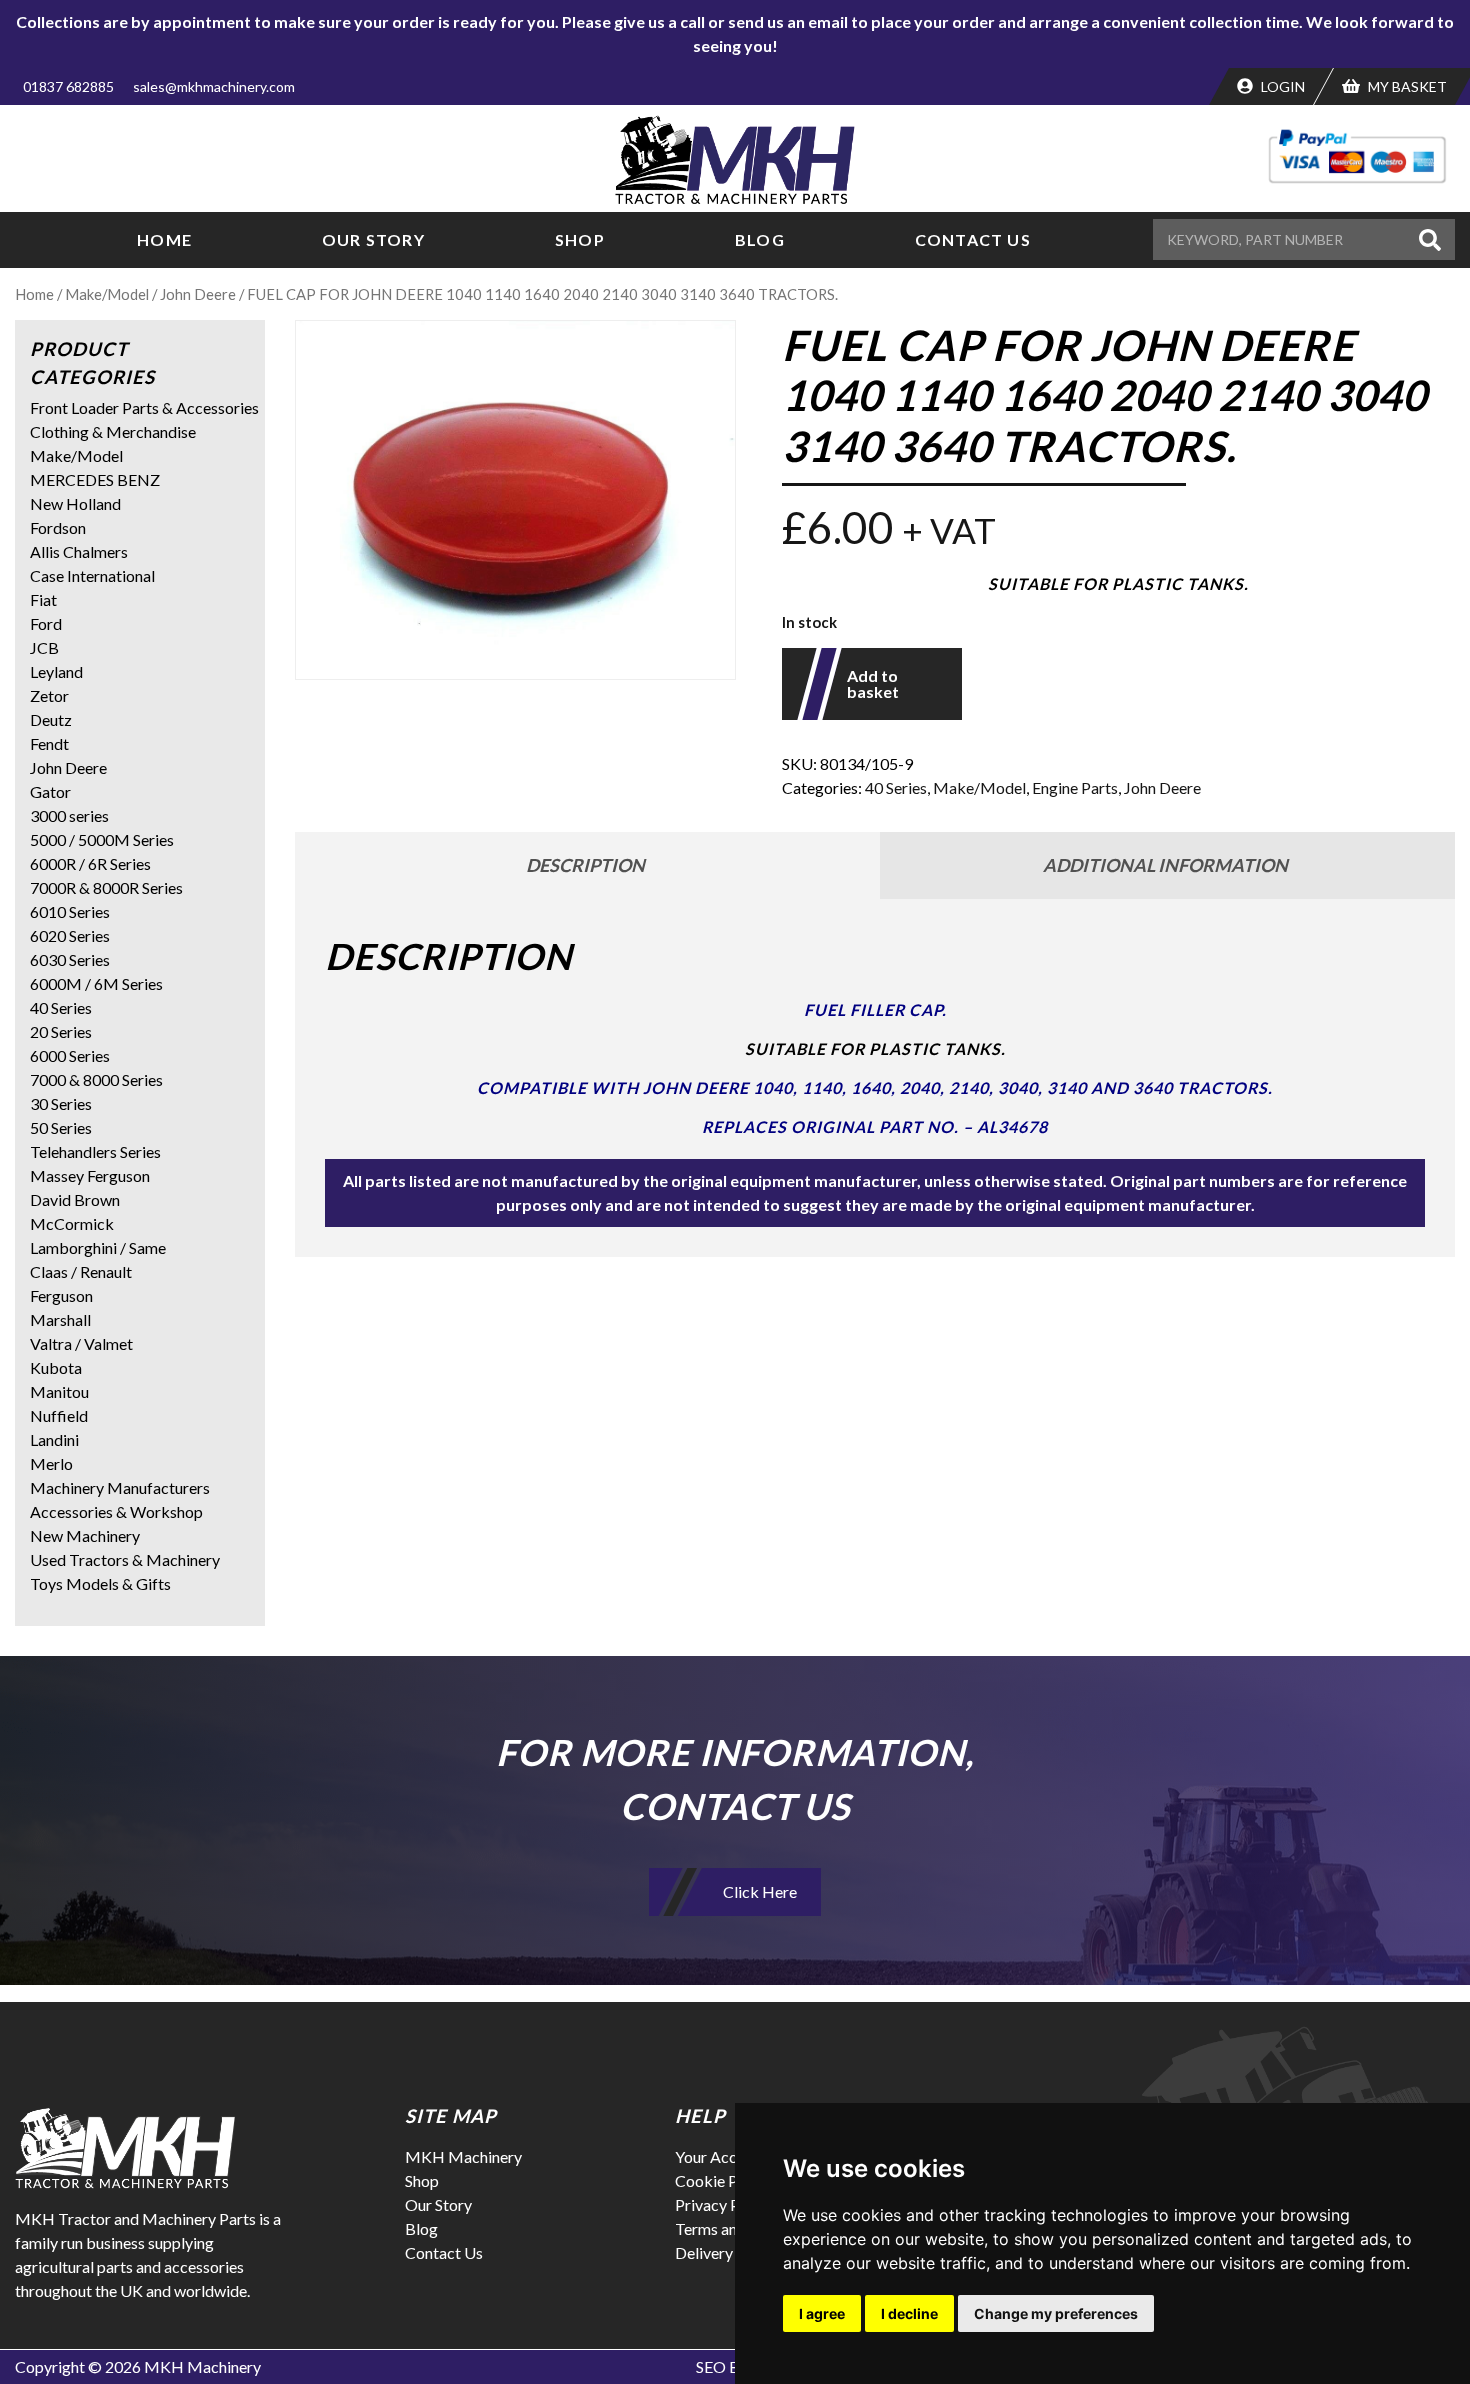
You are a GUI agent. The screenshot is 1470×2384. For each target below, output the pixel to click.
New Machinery (85, 1535)
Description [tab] (585, 865)
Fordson (58, 527)
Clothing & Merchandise (113, 431)
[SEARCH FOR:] (1283, 239)
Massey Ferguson (90, 1175)
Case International (92, 575)
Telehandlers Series (95, 1151)
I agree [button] (822, 2313)
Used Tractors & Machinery (125, 1559)
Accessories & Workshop (116, 1511)
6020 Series (70, 935)
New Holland (75, 503)
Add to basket (873, 683)
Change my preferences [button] (1056, 2313)
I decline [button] (909, 2313)
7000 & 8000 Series (96, 1079)
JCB (44, 647)
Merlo (51, 1463)
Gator (50, 791)
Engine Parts (1075, 787)
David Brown (75, 1199)
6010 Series (70, 911)
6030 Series (70, 959)
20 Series (61, 1031)
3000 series (69, 815)
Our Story (373, 239)
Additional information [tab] (1165, 865)
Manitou (59, 1391)
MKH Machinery (463, 2156)
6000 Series (70, 1055)
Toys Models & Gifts (100, 1583)
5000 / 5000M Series (102, 839)
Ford (46, 623)
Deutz (51, 719)
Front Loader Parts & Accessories (144, 407)
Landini (54, 1439)
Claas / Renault (81, 1271)
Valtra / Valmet (81, 1343)
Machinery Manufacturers (120, 1487)
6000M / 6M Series (96, 983)
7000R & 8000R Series (106, 887)
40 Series (896, 787)
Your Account (721, 2156)
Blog (760, 239)
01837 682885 (68, 86)
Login (1281, 86)
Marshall (60, 1319)
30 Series (61, 1103)
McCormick (72, 1223)
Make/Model (107, 294)
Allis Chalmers (79, 551)
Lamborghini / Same (98, 1247)
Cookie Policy (723, 2180)
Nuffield (59, 1415)
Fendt (49, 743)
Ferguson (61, 1295)
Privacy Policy (724, 2204)
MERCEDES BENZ (95, 479)
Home (164, 239)
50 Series (61, 1127)
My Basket (1406, 86)
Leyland (56, 671)
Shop (580, 239)
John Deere (198, 294)
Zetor (49, 695)
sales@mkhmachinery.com (214, 86)
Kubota (56, 1367)
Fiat (43, 599)
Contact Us (973, 239)
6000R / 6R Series (90, 863)
